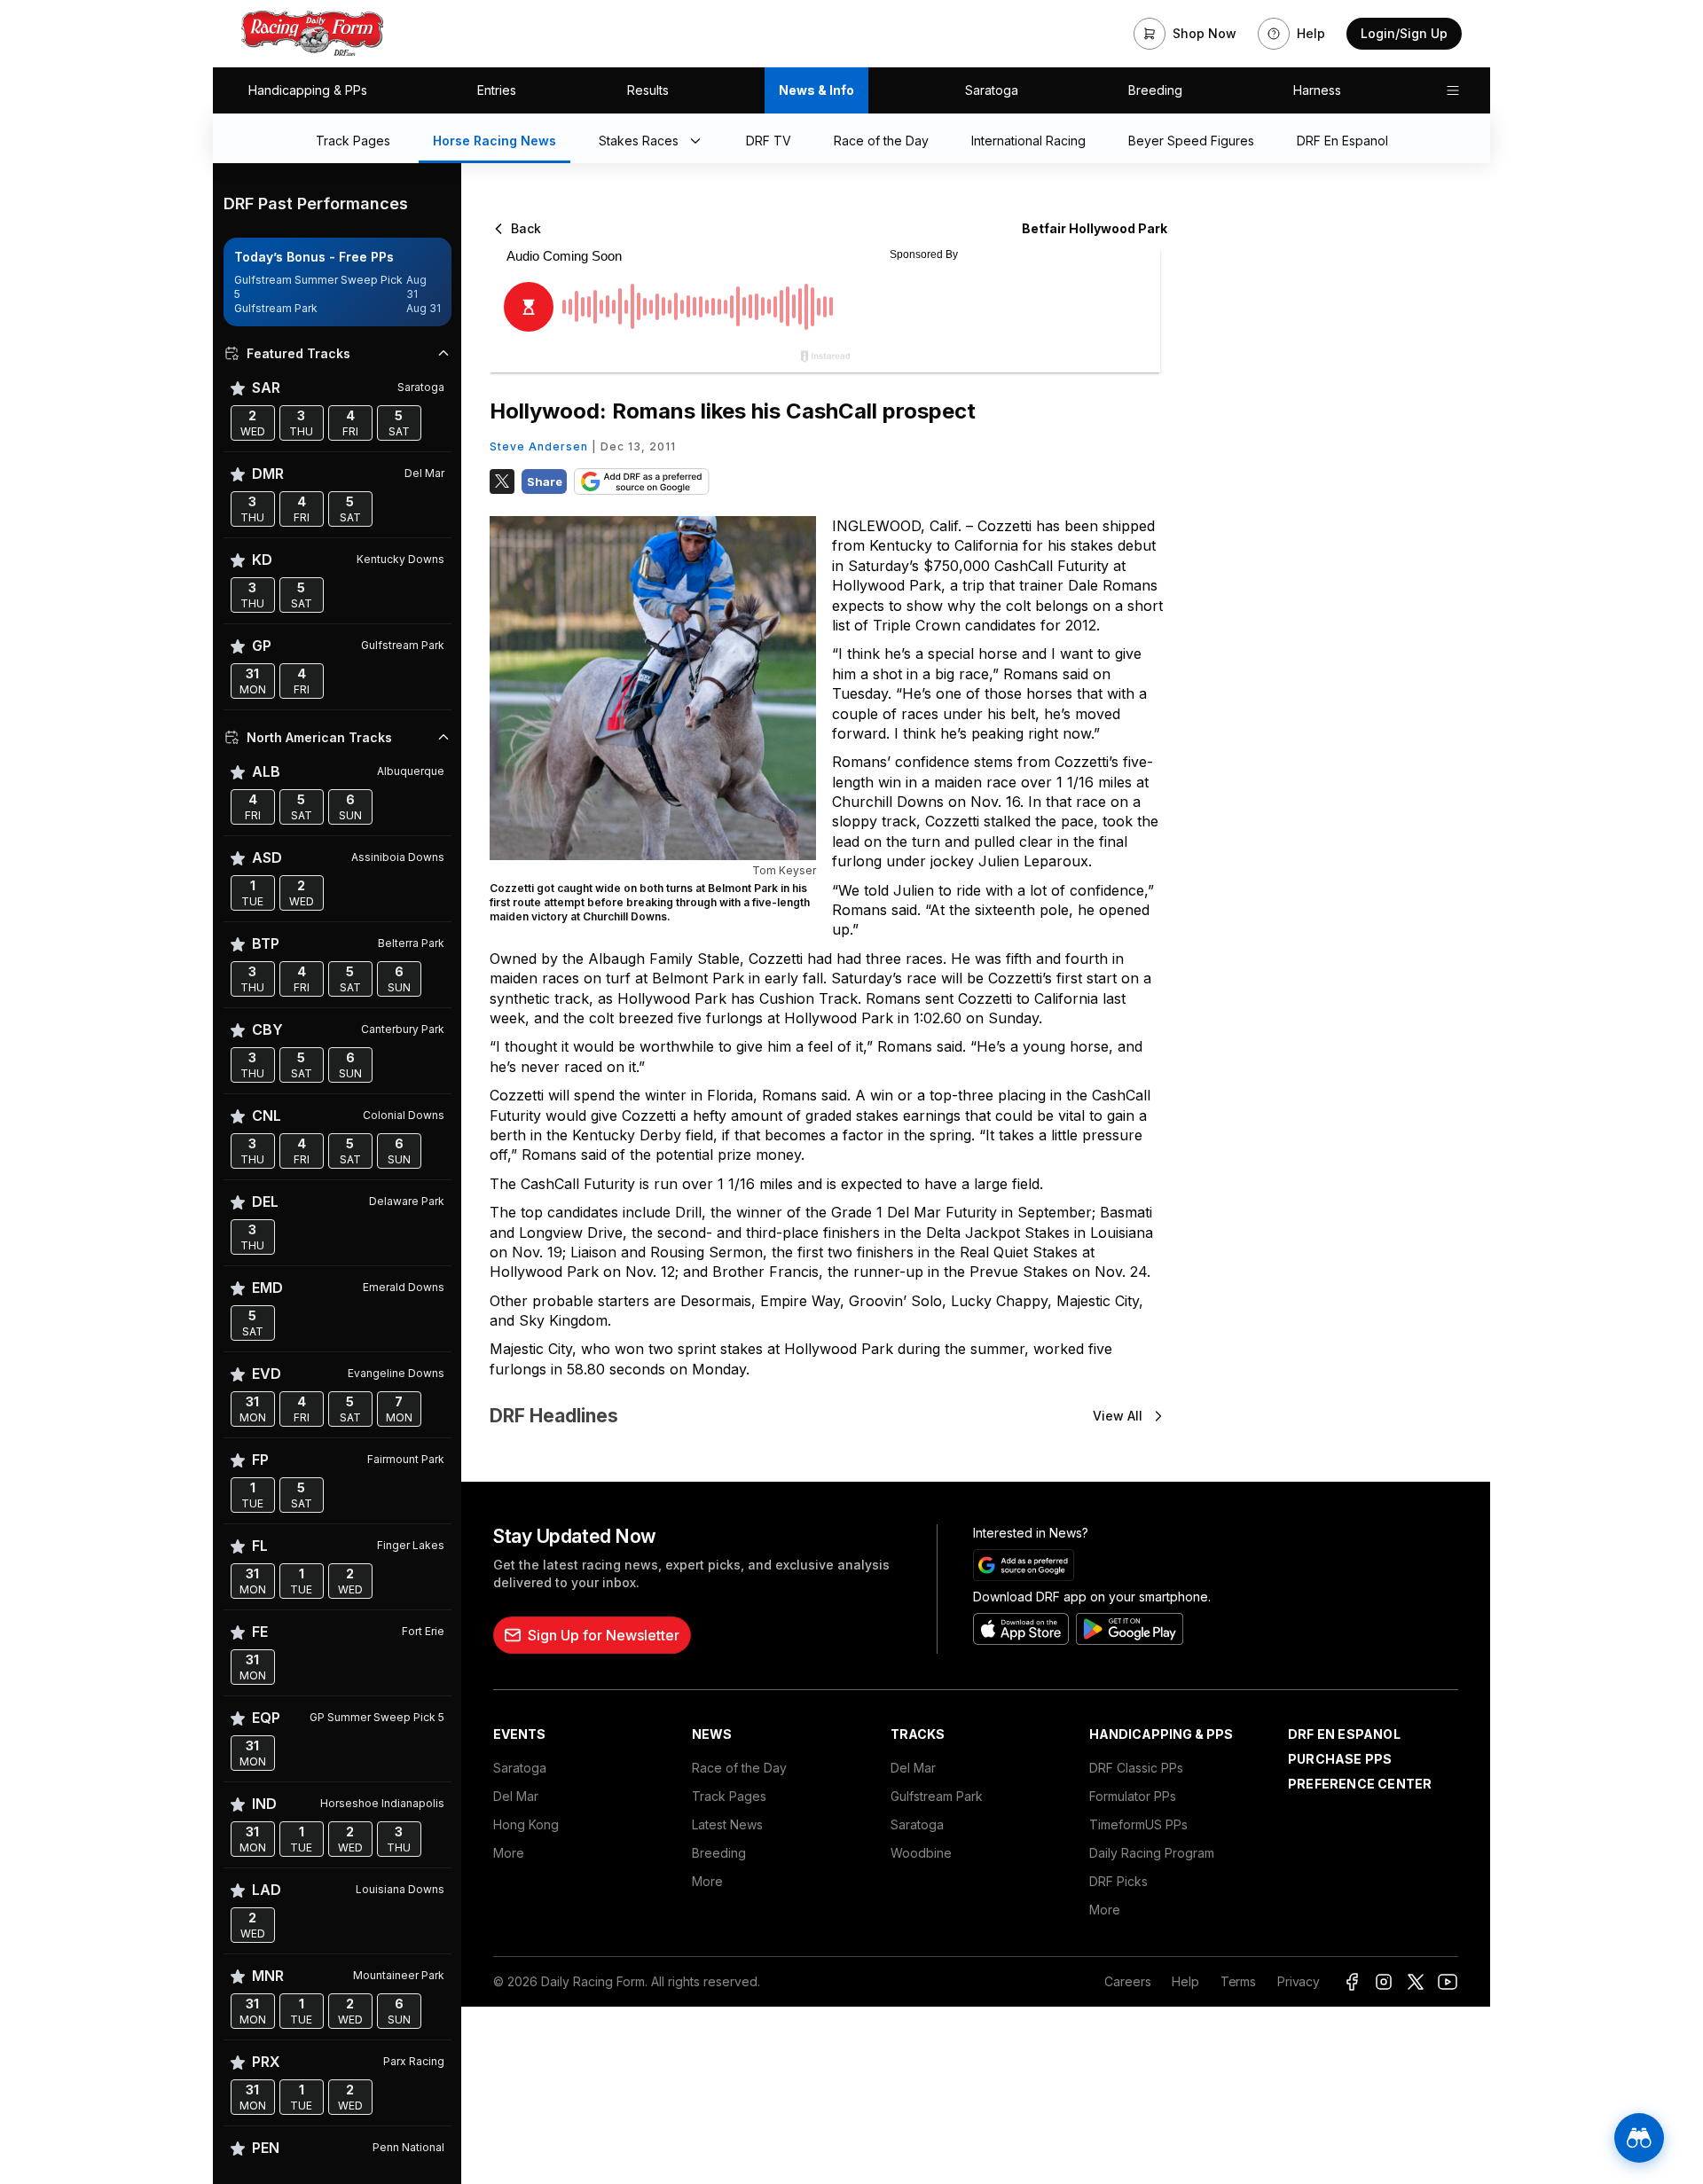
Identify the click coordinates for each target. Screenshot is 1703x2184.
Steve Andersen (539, 446)
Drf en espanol (1344, 1734)
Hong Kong (526, 1824)
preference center (1360, 1784)
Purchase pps (1340, 1759)
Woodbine (921, 1853)
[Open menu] (1453, 90)
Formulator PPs (1133, 1796)
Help (1185, 1981)
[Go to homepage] (312, 34)
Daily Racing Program (1152, 1853)
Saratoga (992, 90)
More (509, 1853)
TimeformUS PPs (1138, 1824)
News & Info (816, 90)
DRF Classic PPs (1136, 1768)
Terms (1238, 1981)
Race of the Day (739, 1768)
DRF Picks (1118, 1881)
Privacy (1299, 1981)
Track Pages (729, 1796)
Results (648, 90)
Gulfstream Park (937, 1796)
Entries (497, 90)
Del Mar (516, 1796)
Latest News (727, 1824)
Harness (1317, 90)
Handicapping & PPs (308, 90)
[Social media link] (1352, 1982)
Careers (1127, 1981)
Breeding (1155, 90)
